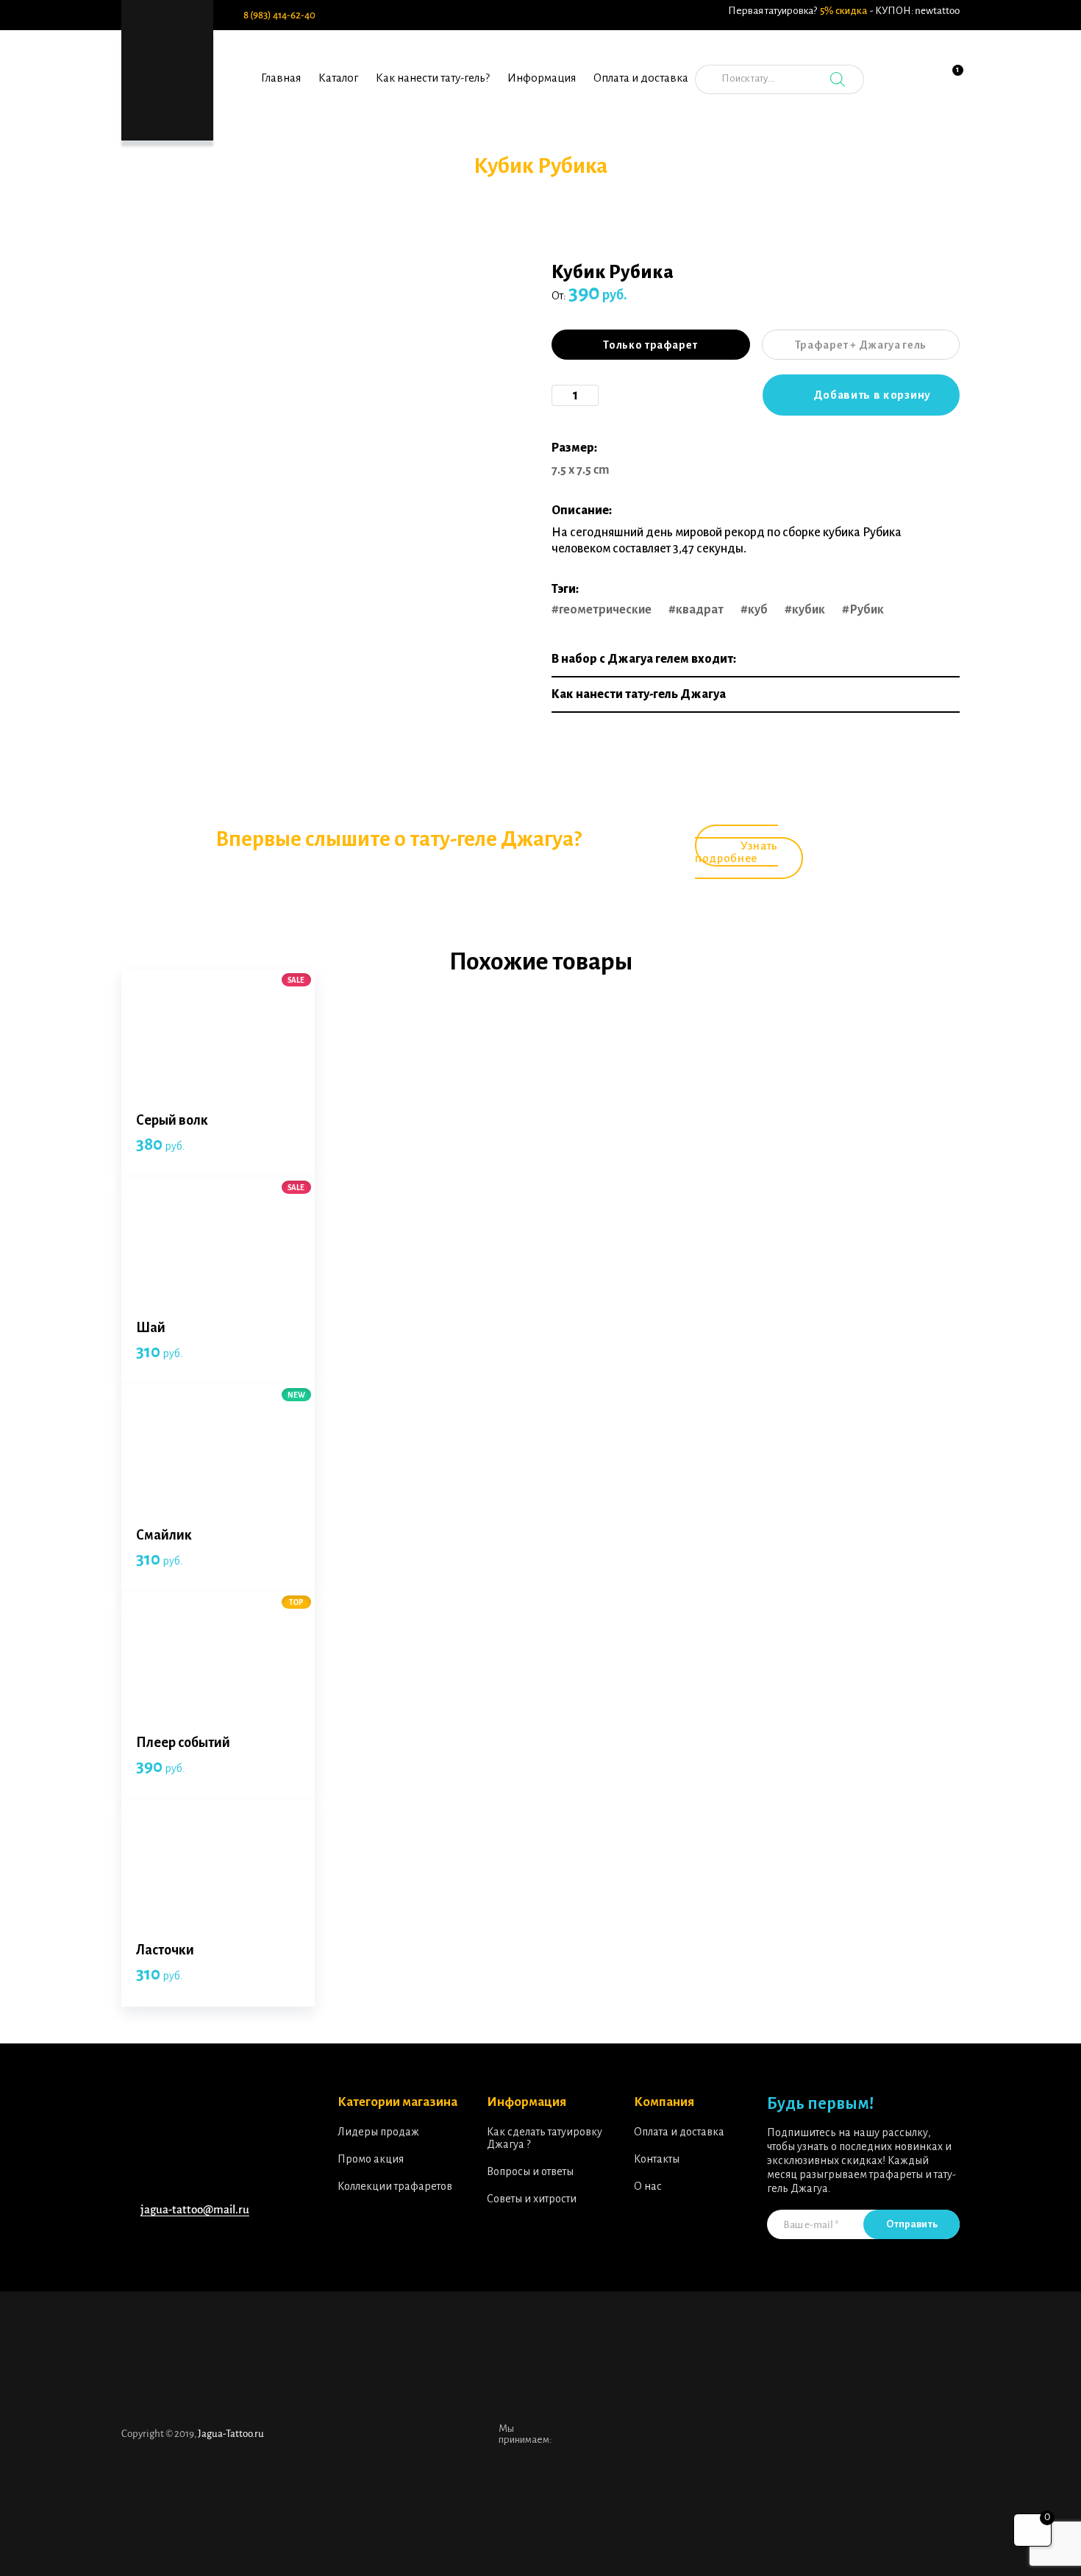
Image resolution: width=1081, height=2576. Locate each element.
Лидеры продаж (378, 2132)
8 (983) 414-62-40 (279, 15)
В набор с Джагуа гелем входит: (644, 659)
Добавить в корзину (872, 395)
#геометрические (602, 610)
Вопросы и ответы (530, 2171)
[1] (949, 88)
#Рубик (863, 610)
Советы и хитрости (532, 2199)
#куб (754, 610)
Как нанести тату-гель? (433, 78)
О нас (648, 2186)
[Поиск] (838, 79)
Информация (542, 78)
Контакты (657, 2159)
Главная (281, 78)
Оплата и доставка (641, 78)
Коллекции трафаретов (395, 2186)
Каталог (338, 78)
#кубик (805, 610)
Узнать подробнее (736, 852)
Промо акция (371, 2159)
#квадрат (696, 610)
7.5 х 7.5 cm (581, 470)
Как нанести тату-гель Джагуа (639, 694)
